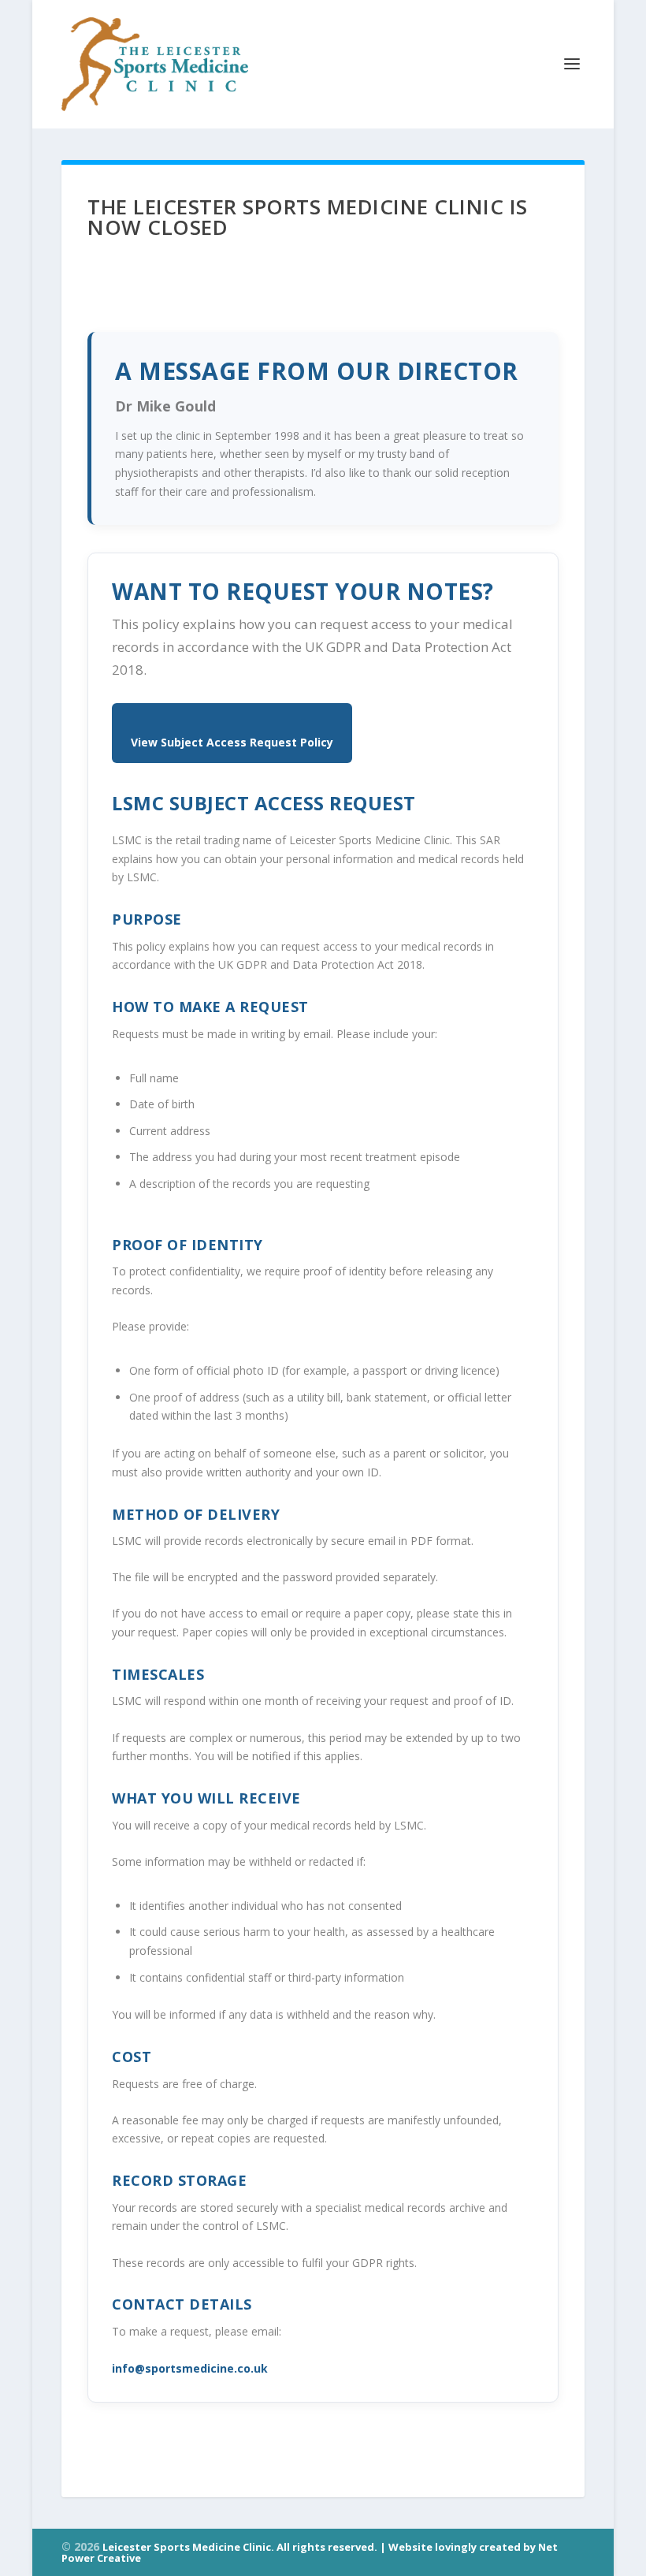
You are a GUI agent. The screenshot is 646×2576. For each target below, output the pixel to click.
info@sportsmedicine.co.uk (190, 2368)
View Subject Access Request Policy (232, 742)
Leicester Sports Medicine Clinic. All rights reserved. (241, 2547)
